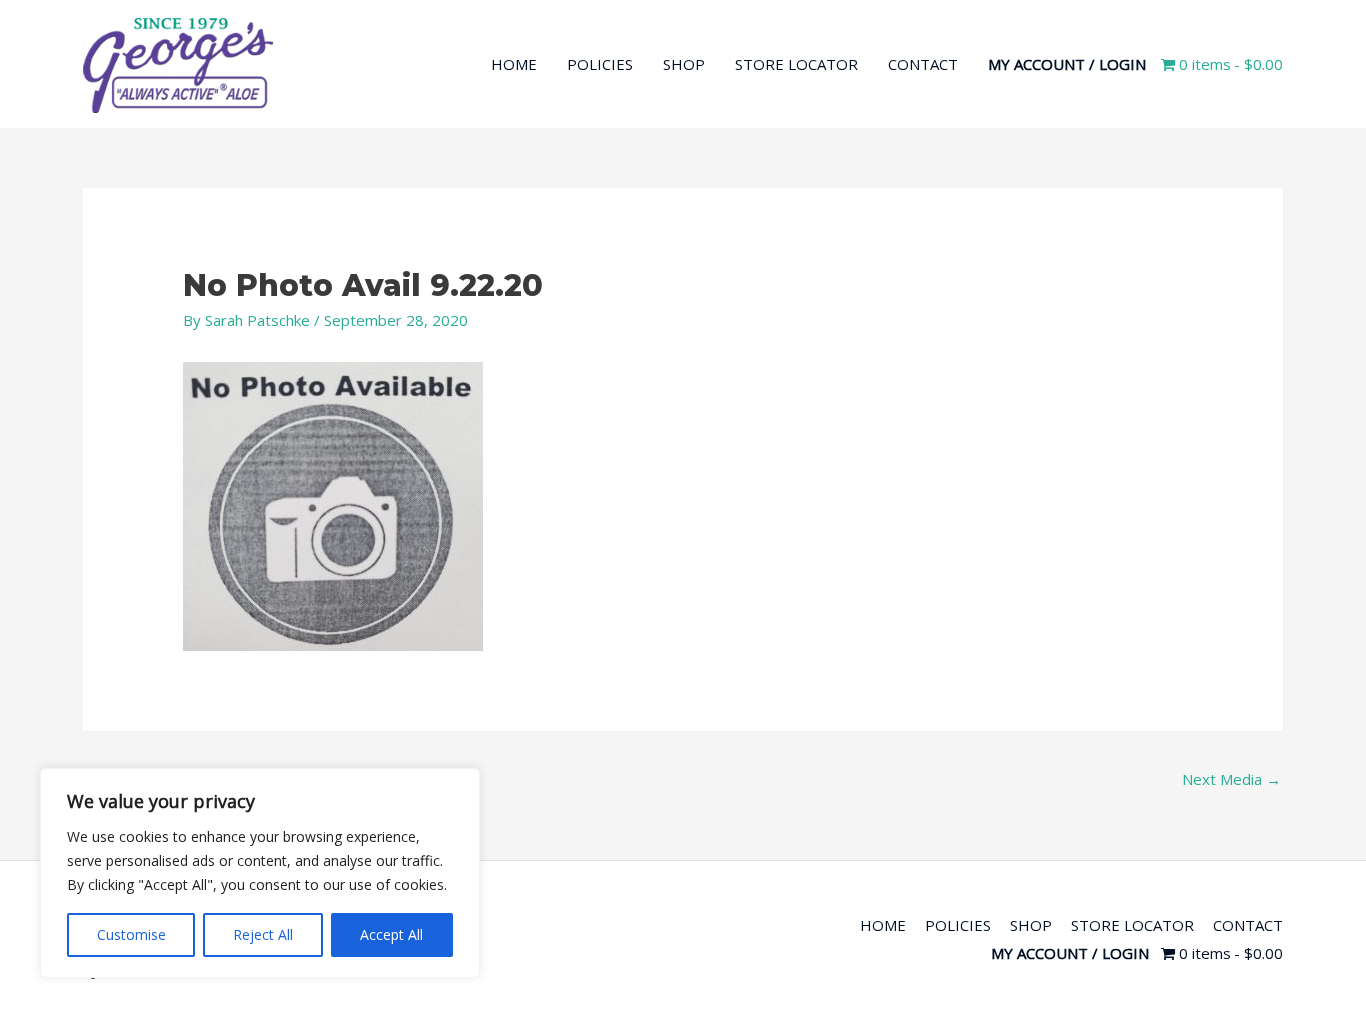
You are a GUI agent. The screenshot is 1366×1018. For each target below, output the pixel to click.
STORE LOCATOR (796, 64)
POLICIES (600, 64)
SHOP (684, 64)
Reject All (263, 934)
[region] (260, 873)
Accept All (391, 934)
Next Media (1231, 779)
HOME (514, 64)
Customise (131, 934)
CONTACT (923, 64)
